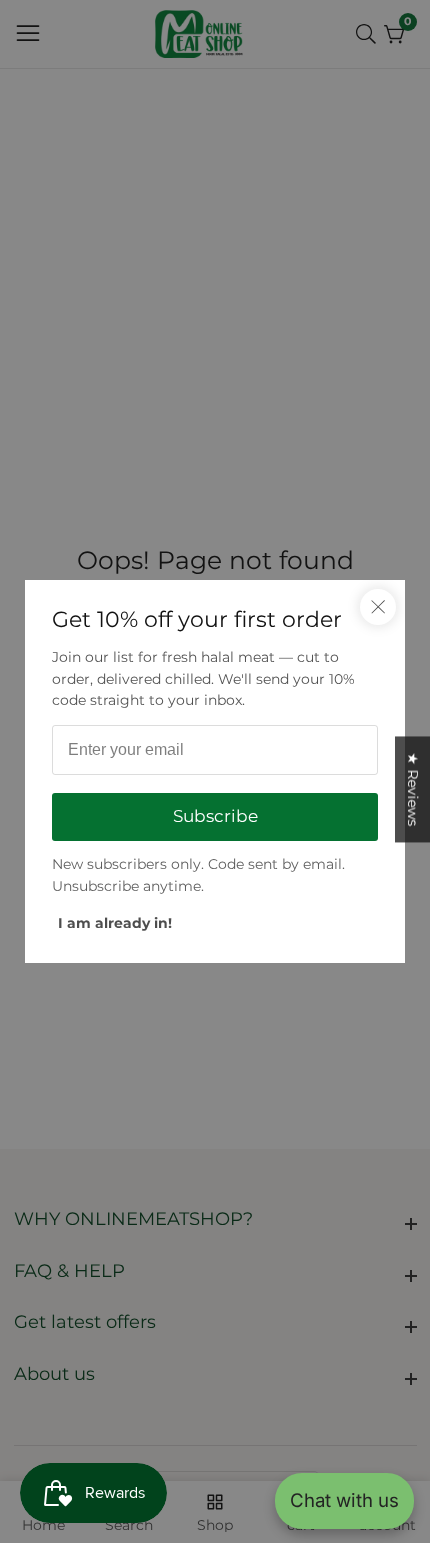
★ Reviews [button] (413, 789)
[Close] (378, 607)
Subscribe (215, 816)
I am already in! (115, 923)
